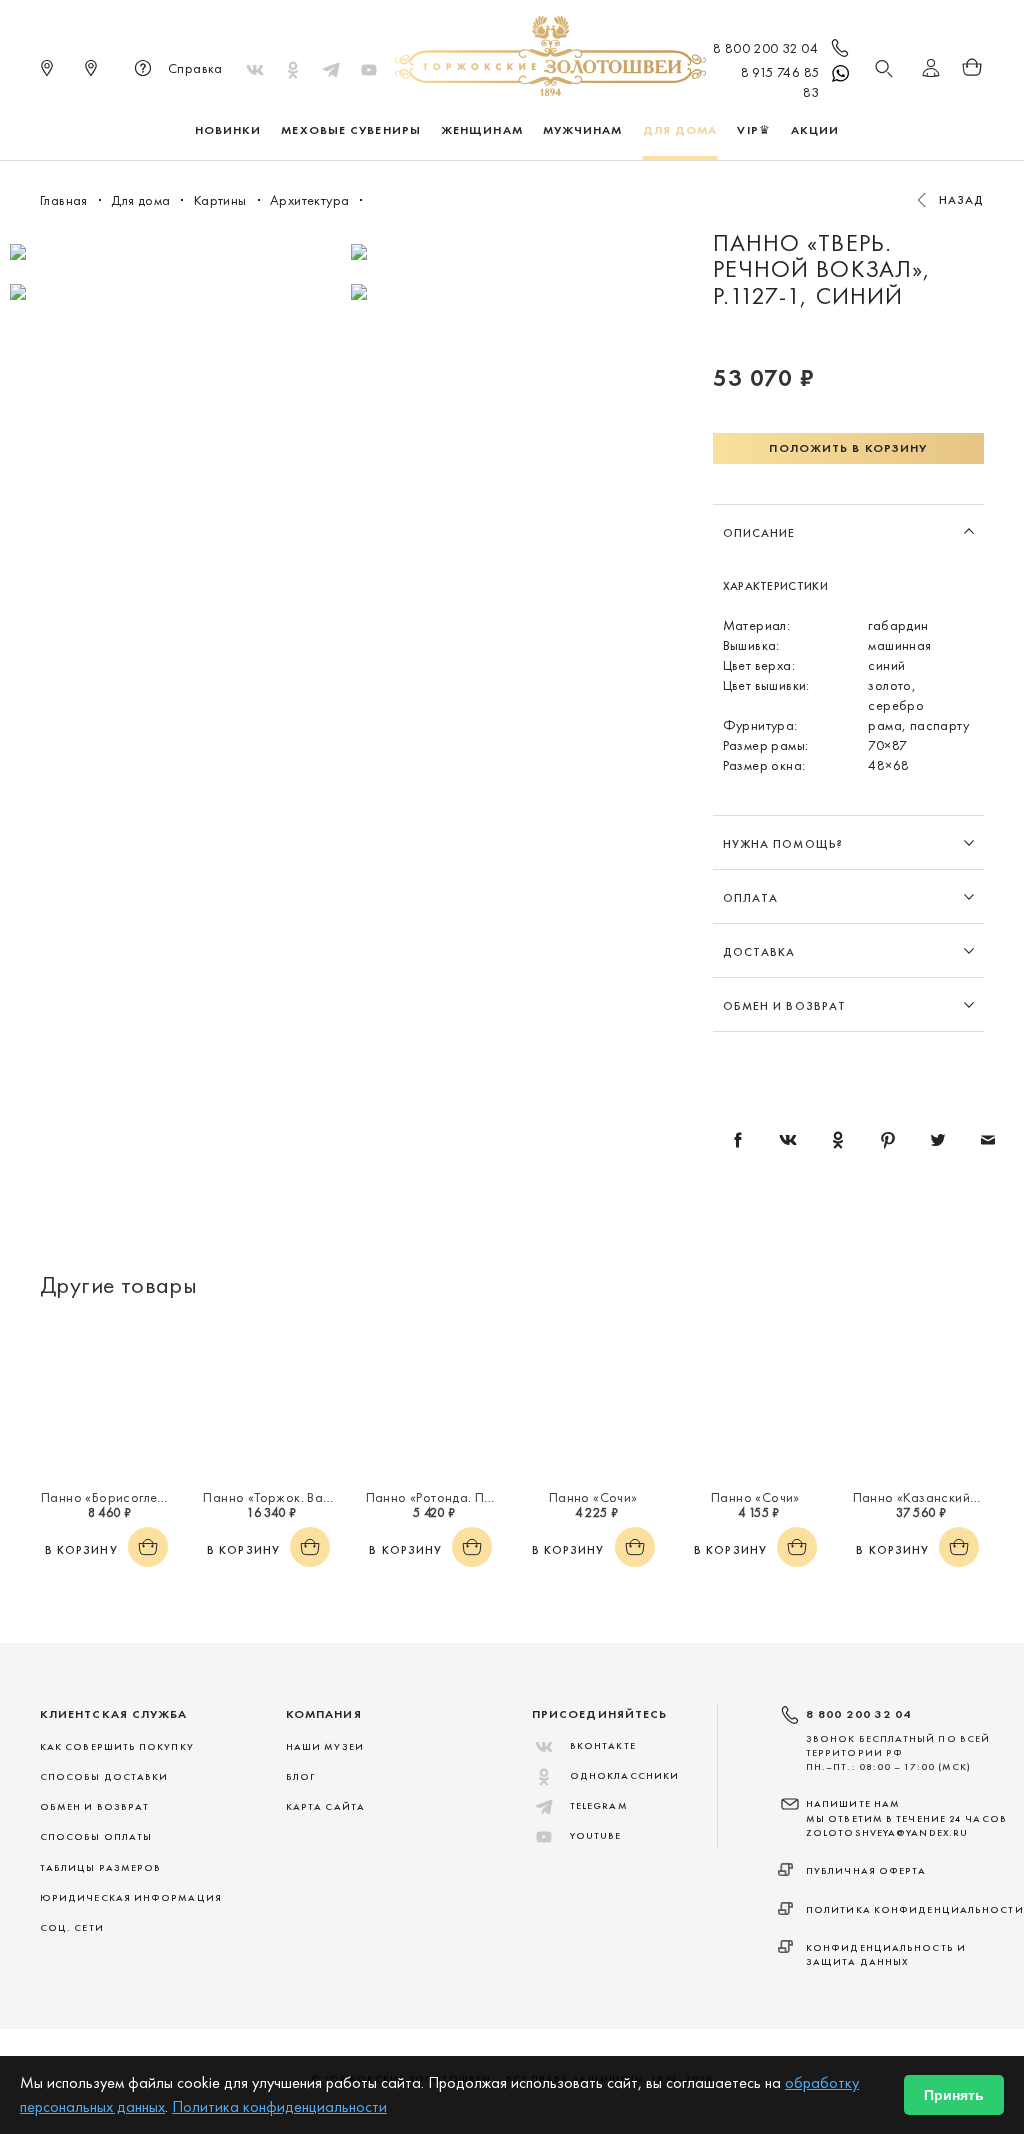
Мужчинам (583, 130)
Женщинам (482, 130)
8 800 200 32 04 (765, 48)
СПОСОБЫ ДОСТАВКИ (104, 1776)
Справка (195, 68)
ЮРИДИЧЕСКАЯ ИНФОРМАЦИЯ (131, 1897)
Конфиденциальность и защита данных (886, 1954)
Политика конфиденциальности (915, 1909)
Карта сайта (325, 1806)
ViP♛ (753, 130)
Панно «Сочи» (593, 1497)
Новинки (228, 130)
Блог (300, 1776)
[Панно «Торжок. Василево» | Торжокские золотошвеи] (268, 1399)
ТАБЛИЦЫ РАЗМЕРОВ (100, 1867)
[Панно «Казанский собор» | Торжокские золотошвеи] (918, 1399)
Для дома (680, 130)
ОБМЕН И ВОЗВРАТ (94, 1806)
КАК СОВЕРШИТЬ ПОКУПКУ (117, 1746)
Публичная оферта (866, 1870)
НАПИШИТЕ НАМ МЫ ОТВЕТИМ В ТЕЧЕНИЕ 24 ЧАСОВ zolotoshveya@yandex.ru (906, 1818)
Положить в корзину (848, 448)
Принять (954, 2095)
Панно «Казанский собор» (937, 1497)
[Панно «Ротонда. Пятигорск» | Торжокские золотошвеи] (431, 1399)
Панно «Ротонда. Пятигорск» (455, 1497)
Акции (815, 130)
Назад (962, 200)
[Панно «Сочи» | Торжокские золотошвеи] (593, 1399)
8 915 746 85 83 (780, 82)
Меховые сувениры (351, 130)
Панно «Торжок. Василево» (288, 1497)
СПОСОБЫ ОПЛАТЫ (96, 1836)
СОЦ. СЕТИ (72, 1927)
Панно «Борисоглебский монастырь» (156, 1497)
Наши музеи (325, 1746)
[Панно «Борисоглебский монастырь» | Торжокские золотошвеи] (106, 1399)
